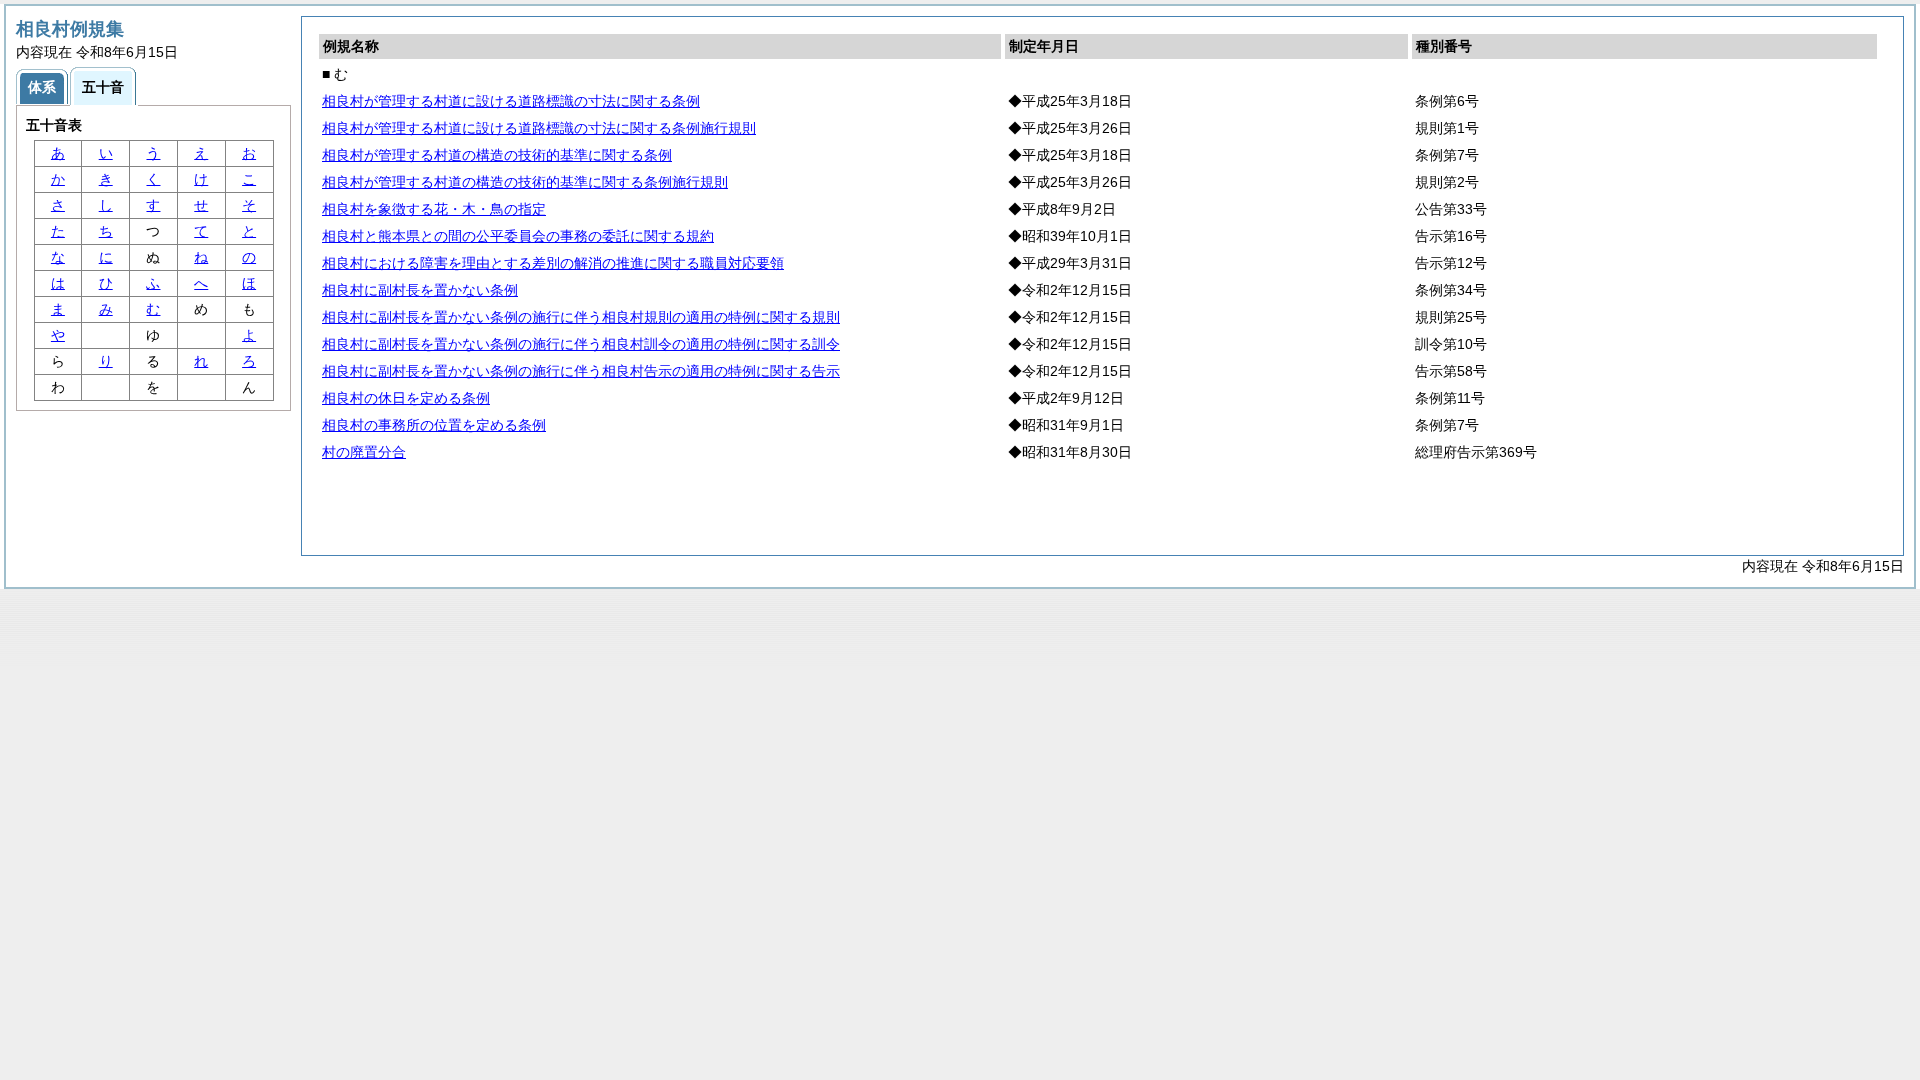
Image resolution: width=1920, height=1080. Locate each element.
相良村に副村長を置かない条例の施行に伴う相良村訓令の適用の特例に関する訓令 (581, 344)
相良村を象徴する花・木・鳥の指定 (434, 209)
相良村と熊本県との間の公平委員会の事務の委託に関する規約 (518, 236)
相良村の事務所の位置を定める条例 (434, 425)
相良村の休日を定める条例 (406, 398)
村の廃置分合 (364, 452)
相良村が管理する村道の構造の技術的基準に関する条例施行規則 (525, 182)
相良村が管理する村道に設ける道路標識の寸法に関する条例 (511, 101)
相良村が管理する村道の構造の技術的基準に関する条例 (497, 155)
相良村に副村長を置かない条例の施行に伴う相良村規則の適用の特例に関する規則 (581, 317)
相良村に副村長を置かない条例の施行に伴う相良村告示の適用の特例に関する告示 (581, 371)
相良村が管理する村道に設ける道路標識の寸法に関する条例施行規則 (539, 128)
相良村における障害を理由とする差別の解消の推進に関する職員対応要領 (553, 263)
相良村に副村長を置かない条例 (420, 290)
